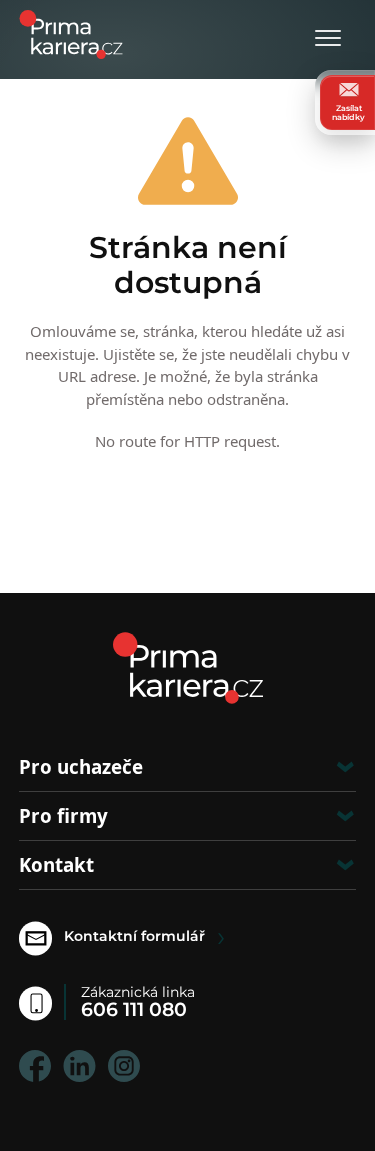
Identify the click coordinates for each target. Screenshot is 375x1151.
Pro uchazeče (81, 766)
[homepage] (188, 668)
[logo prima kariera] (71, 32)
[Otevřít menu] (328, 39)
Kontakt (56, 864)
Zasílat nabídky (348, 112)
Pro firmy (63, 815)
